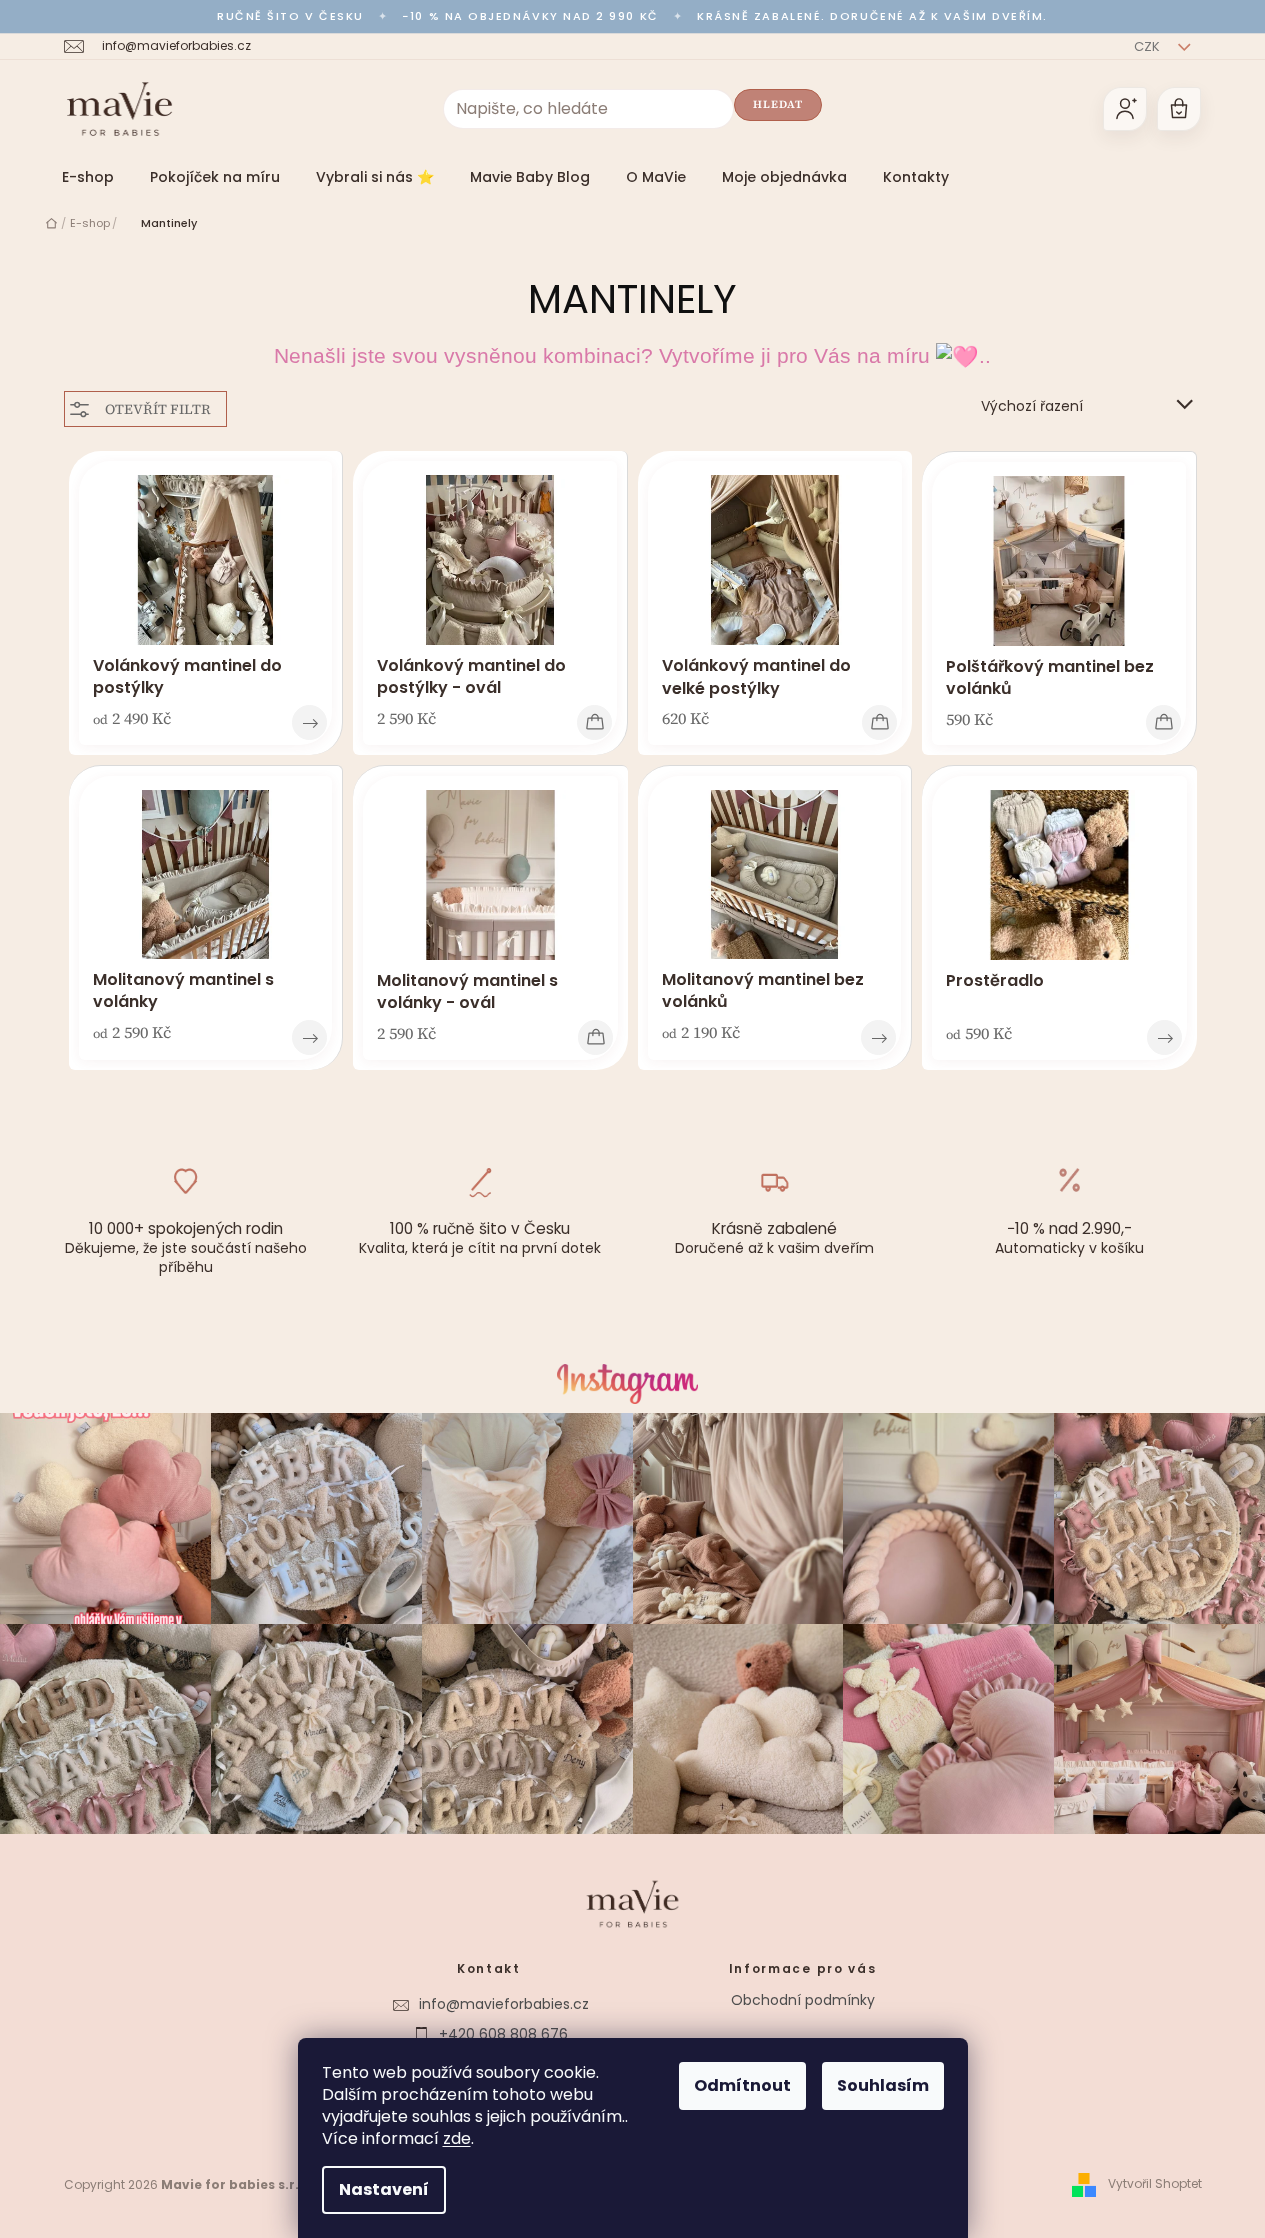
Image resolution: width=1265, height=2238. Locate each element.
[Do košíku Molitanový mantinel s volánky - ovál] (595, 1037)
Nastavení (384, 2189)
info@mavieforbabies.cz (504, 2004)
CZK (1148, 46)
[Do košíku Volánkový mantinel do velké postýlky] (879, 722)
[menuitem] (88, 177)
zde (457, 2138)
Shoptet (1178, 2184)
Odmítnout (742, 2085)
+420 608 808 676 (503, 2034)
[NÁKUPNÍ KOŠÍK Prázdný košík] (1179, 109)
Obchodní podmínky (803, 2000)
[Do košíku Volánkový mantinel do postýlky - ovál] (594, 722)
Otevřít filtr (158, 409)
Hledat (778, 104)
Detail (309, 722)
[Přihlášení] (1125, 109)
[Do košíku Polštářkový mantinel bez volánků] (1163, 722)
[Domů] (51, 223)
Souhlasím (883, 2085)
